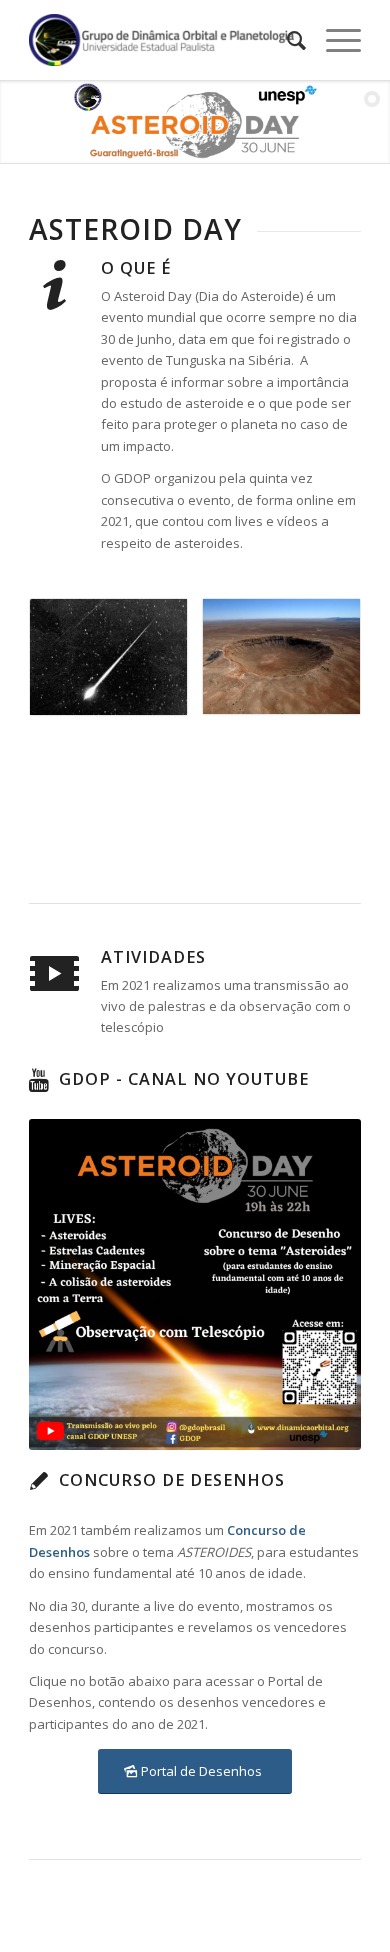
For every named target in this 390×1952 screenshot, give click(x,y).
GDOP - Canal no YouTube (184, 1079)
